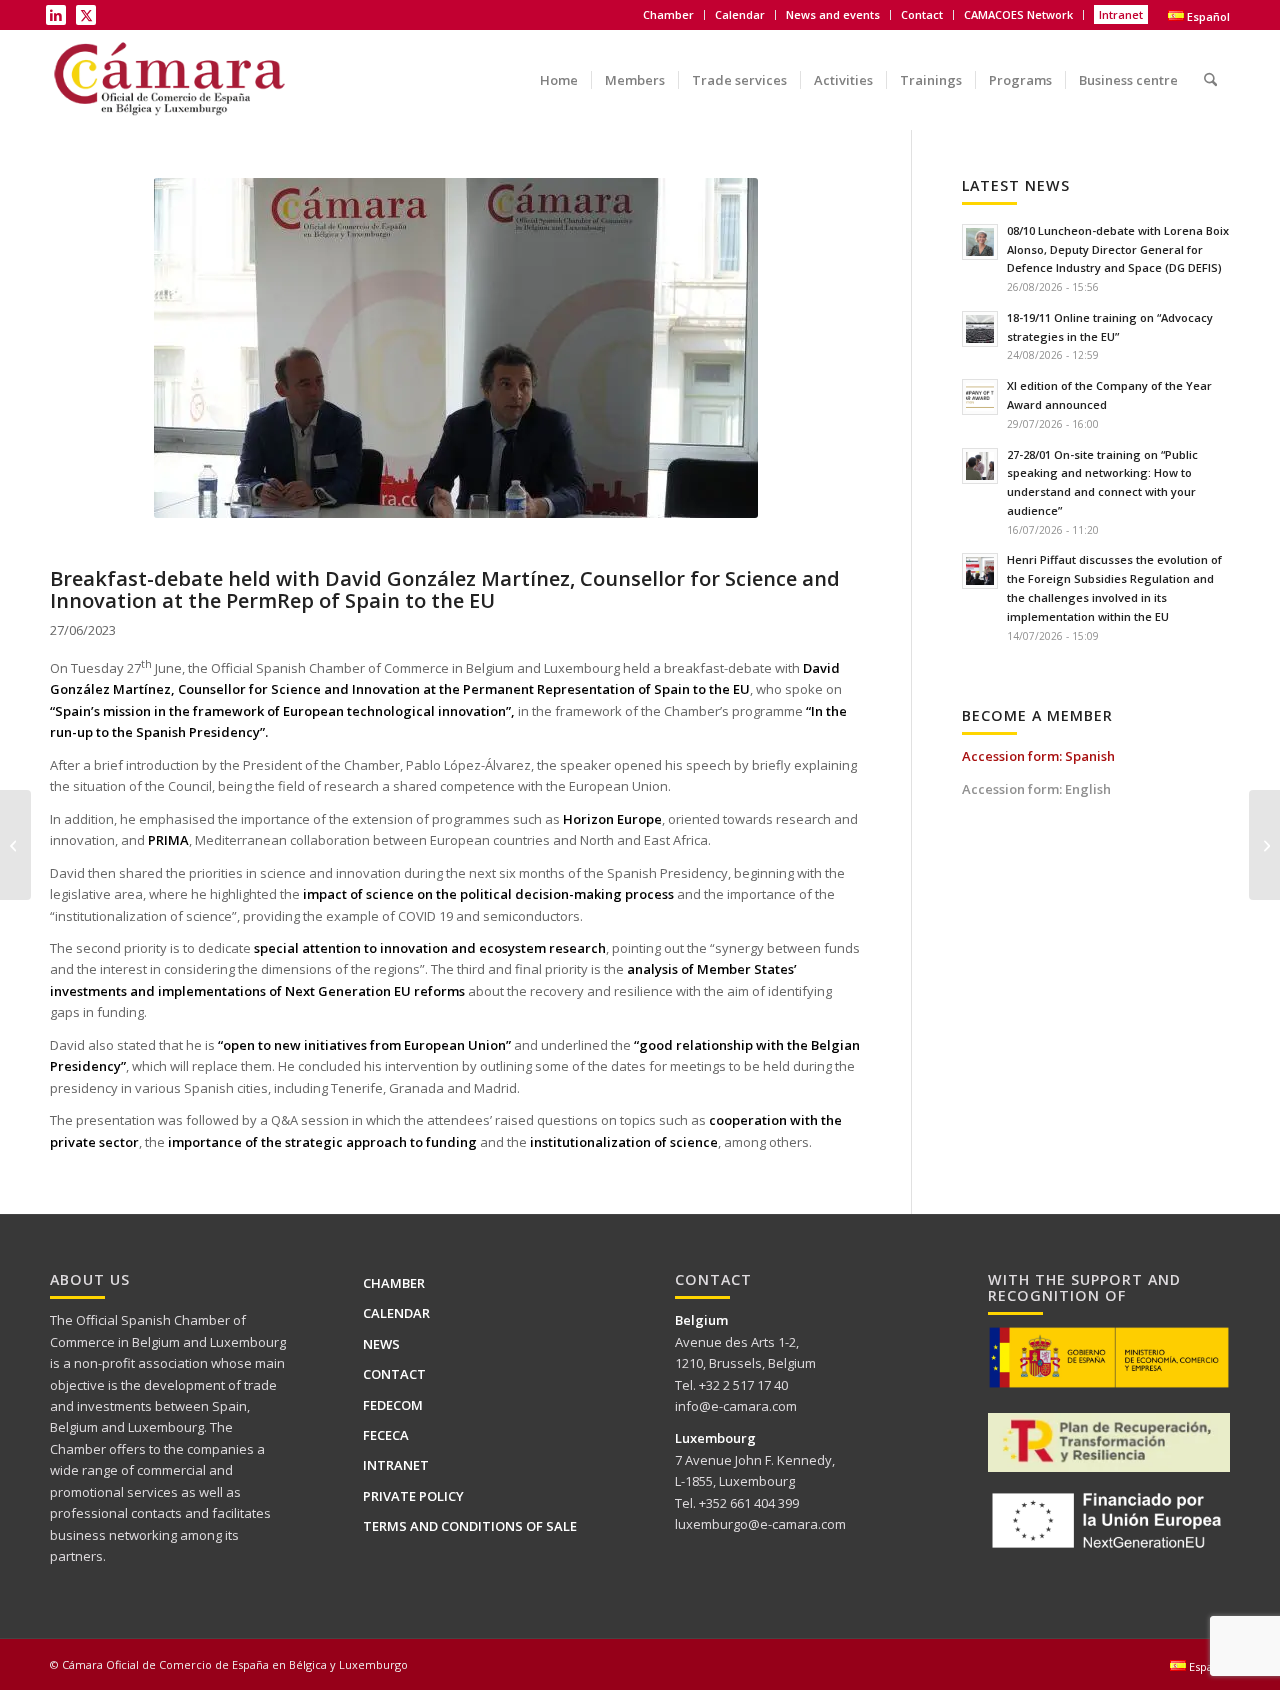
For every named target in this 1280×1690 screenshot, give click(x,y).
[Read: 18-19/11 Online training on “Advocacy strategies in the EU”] (980, 329)
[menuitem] (669, 15)
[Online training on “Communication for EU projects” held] (15, 845)
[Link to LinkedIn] (56, 15)
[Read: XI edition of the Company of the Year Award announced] (980, 397)
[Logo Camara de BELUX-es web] (172, 80)
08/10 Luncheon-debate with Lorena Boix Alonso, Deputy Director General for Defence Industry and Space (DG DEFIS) (1118, 249)
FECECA (386, 1435)
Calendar (740, 14)
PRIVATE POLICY (413, 1496)
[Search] (1210, 65)
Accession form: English (1036, 789)
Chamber (394, 1283)
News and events (833, 14)
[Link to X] (86, 15)
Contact (922, 14)
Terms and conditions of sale (470, 1526)
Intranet (1121, 14)
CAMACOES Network (1018, 14)
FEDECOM (393, 1405)
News (381, 1344)
